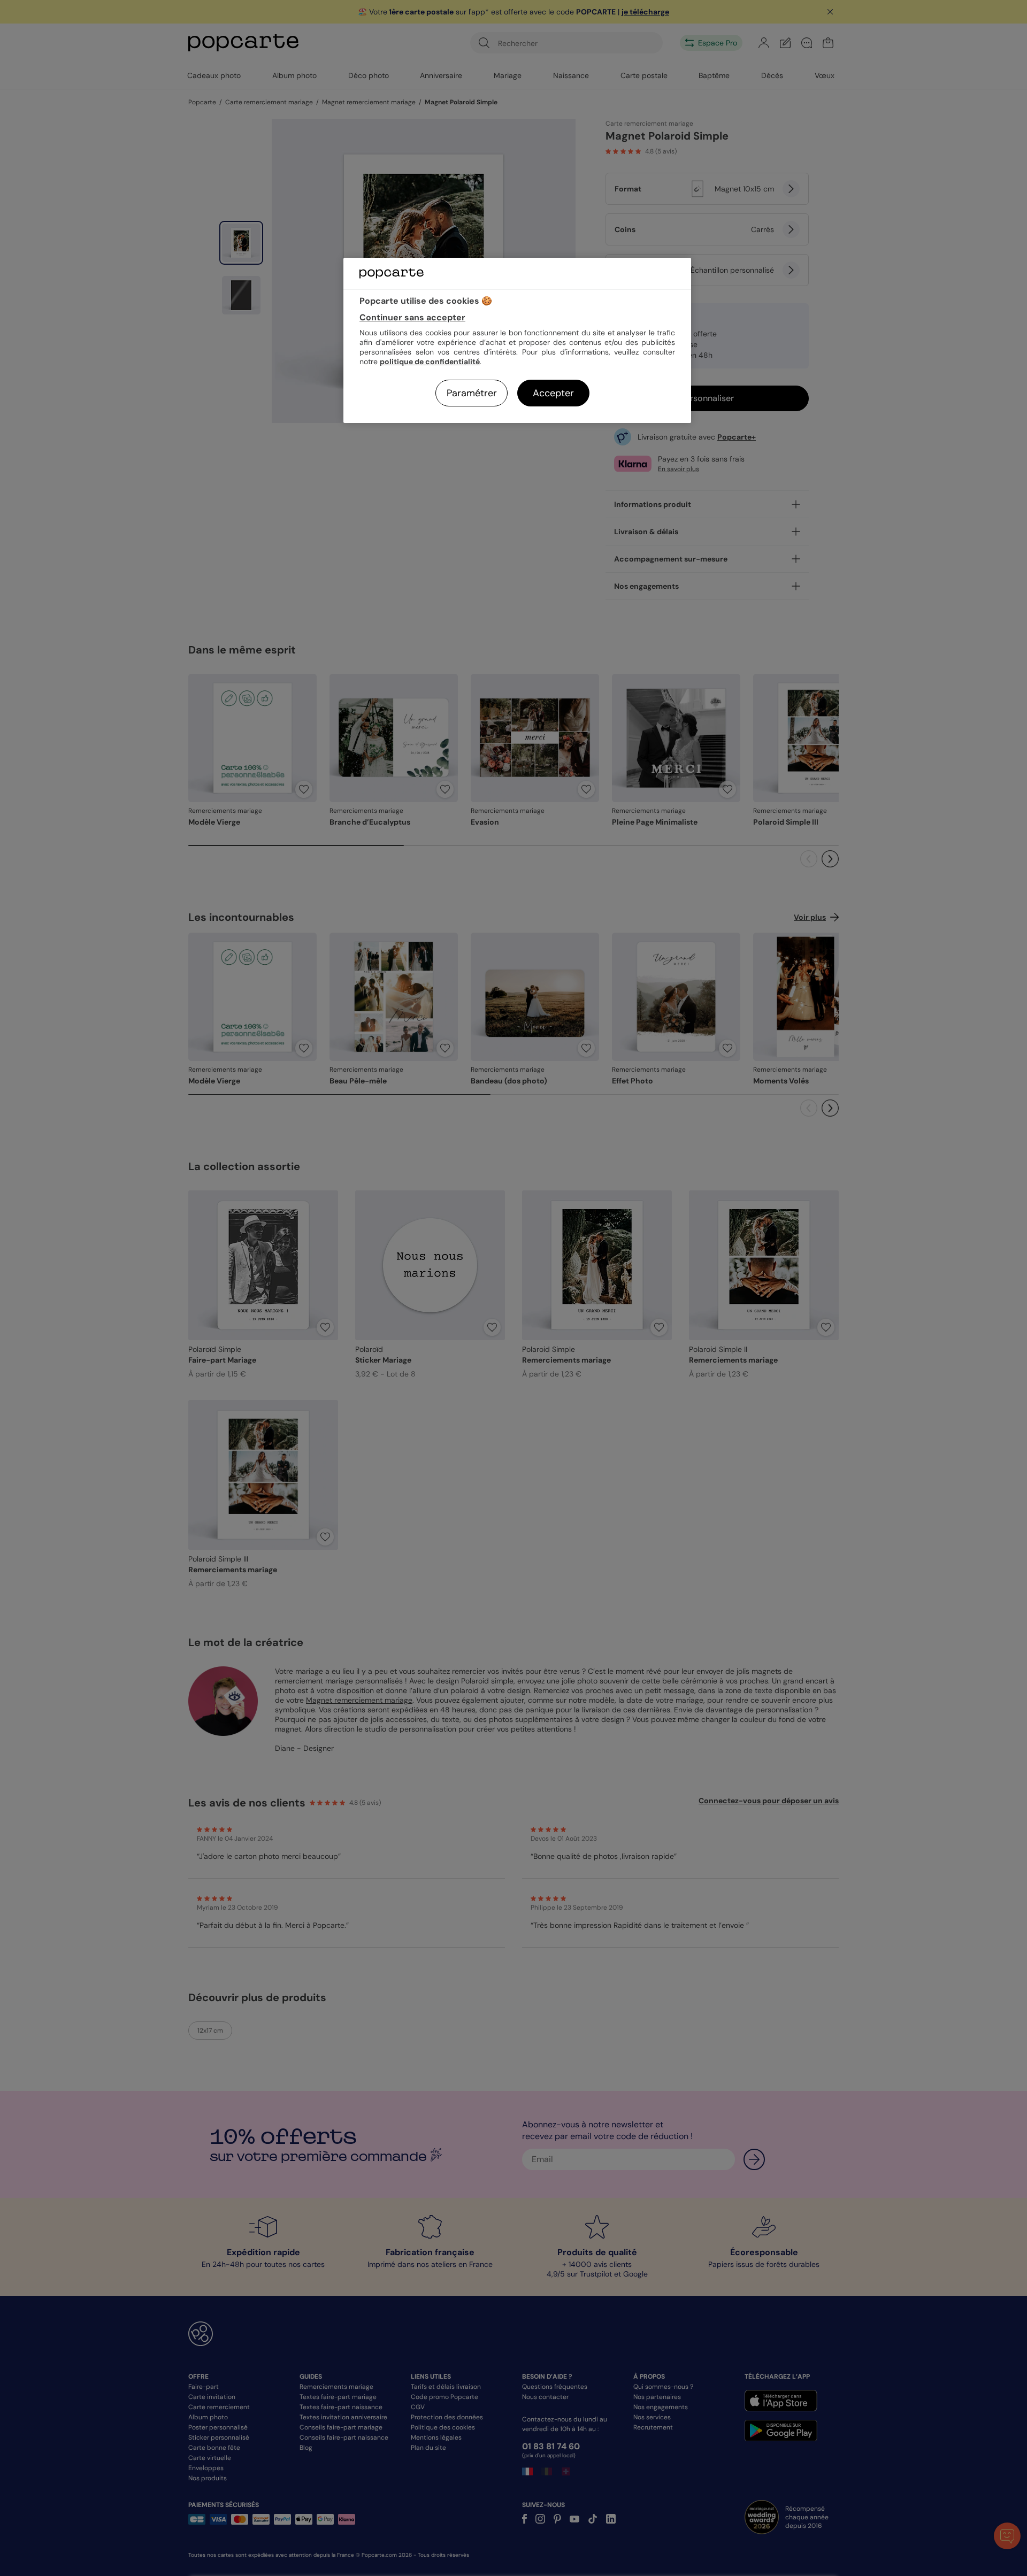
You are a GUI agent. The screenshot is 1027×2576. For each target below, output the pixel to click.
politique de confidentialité (430, 362)
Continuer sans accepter (412, 317)
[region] (517, 340)
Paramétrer (472, 393)
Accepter (553, 393)
